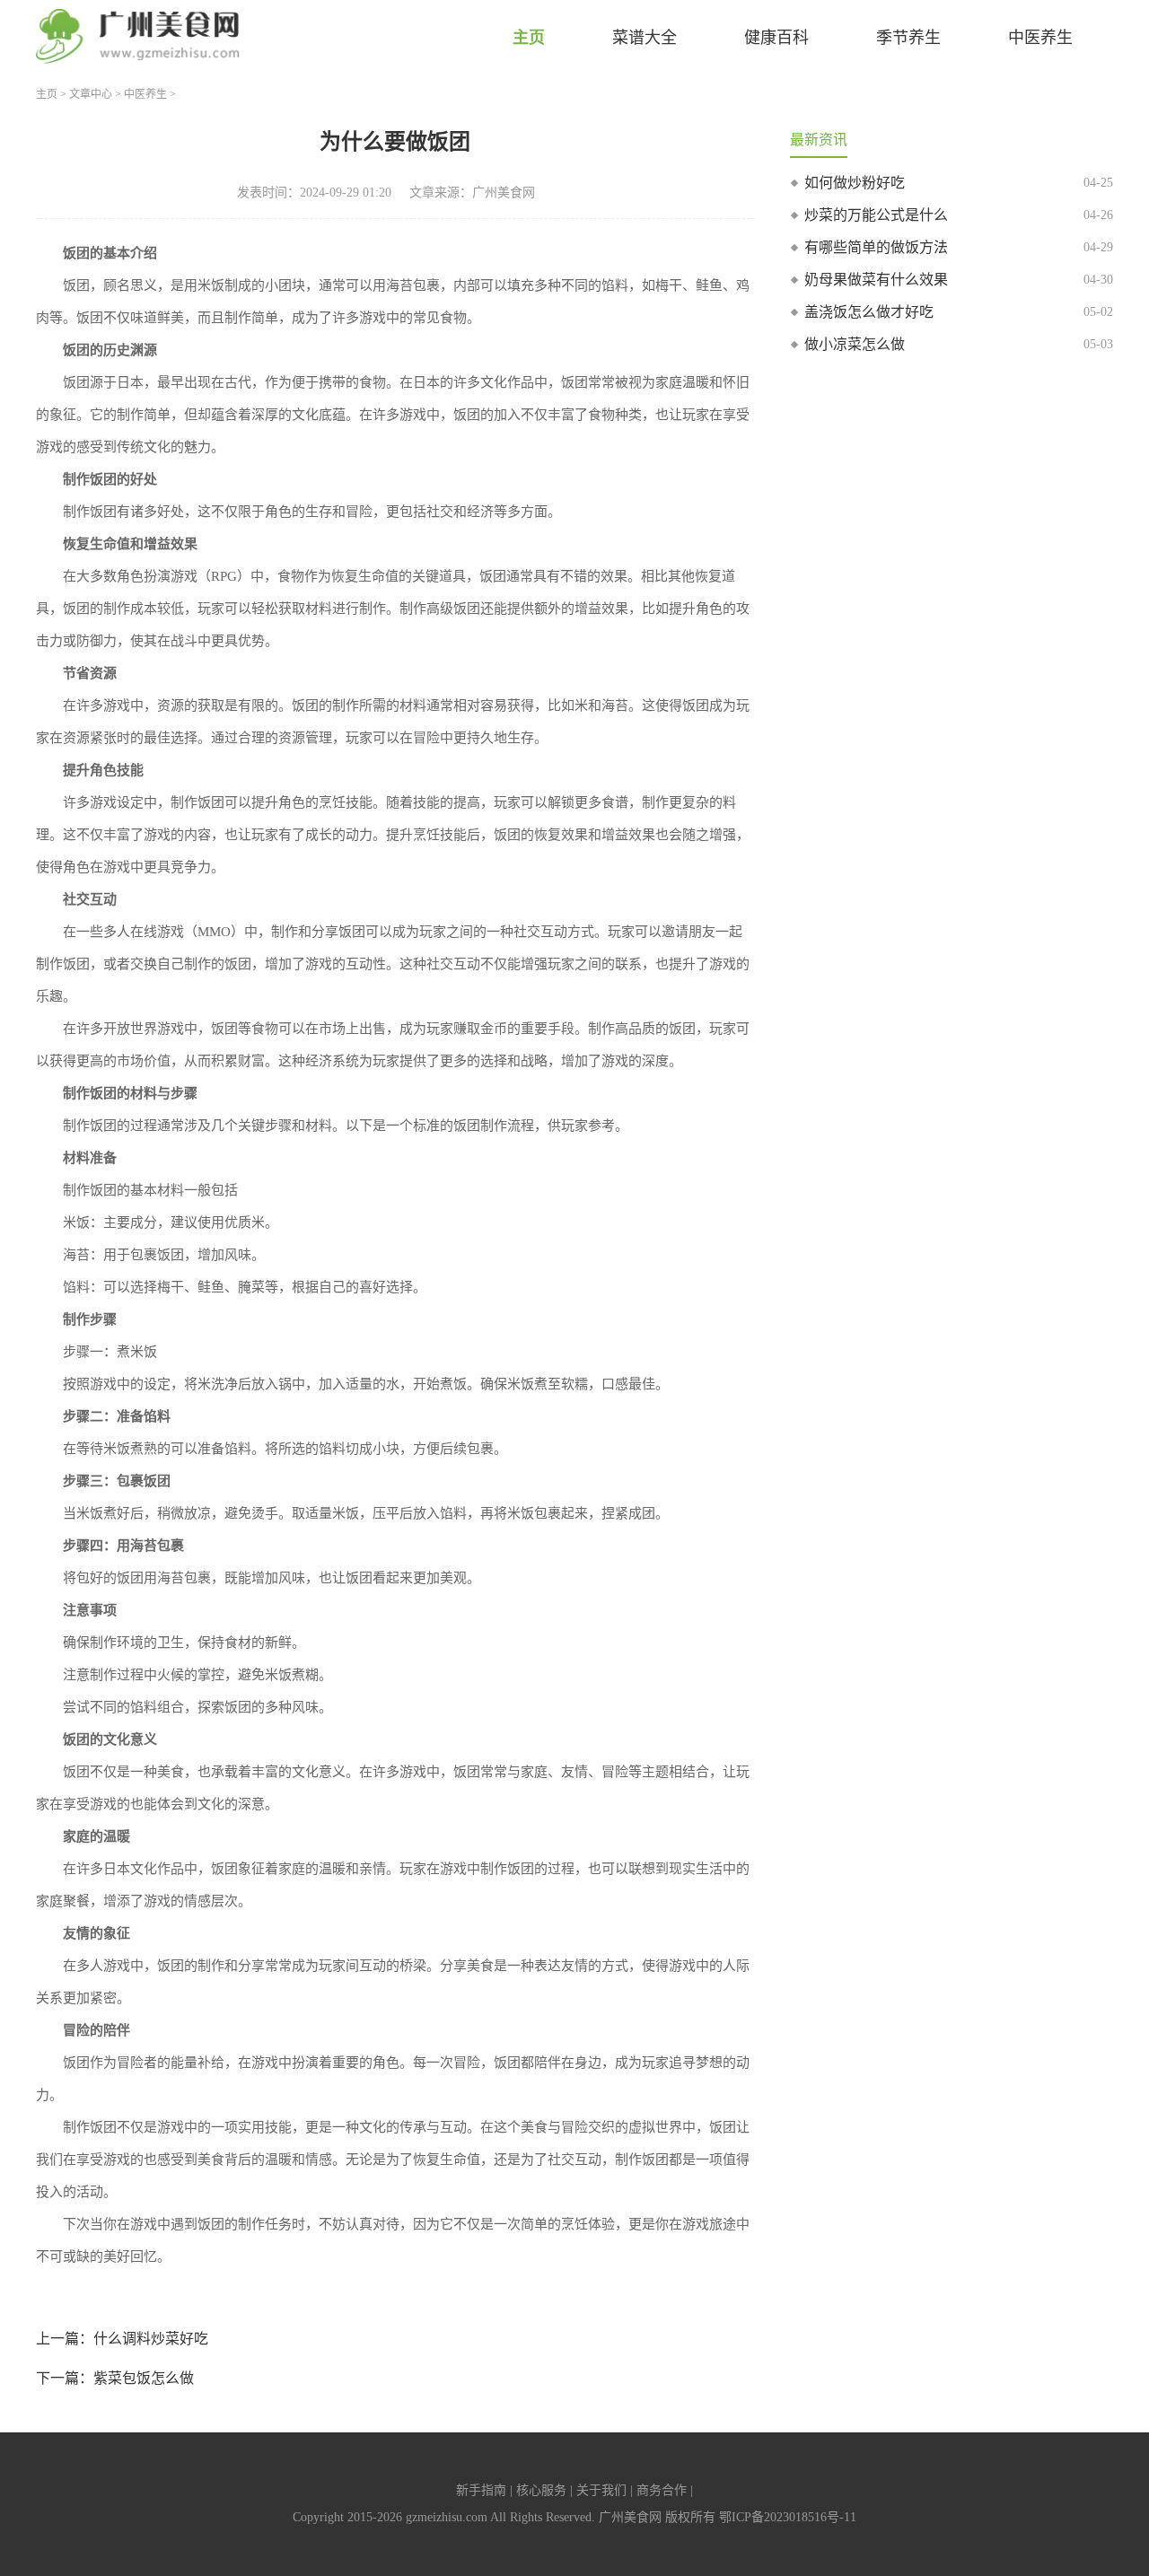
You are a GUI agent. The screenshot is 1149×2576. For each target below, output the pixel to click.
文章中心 (91, 94)
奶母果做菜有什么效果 (876, 280)
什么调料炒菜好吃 (151, 2339)
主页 (529, 38)
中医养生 (1040, 38)
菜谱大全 (645, 38)
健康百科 (776, 38)
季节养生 (908, 38)
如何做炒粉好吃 (855, 183)
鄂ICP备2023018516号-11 (788, 2517)
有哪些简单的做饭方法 (876, 247)
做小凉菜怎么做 (855, 344)
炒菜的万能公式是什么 (876, 215)
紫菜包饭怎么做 (144, 2378)
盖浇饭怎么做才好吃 (869, 312)
